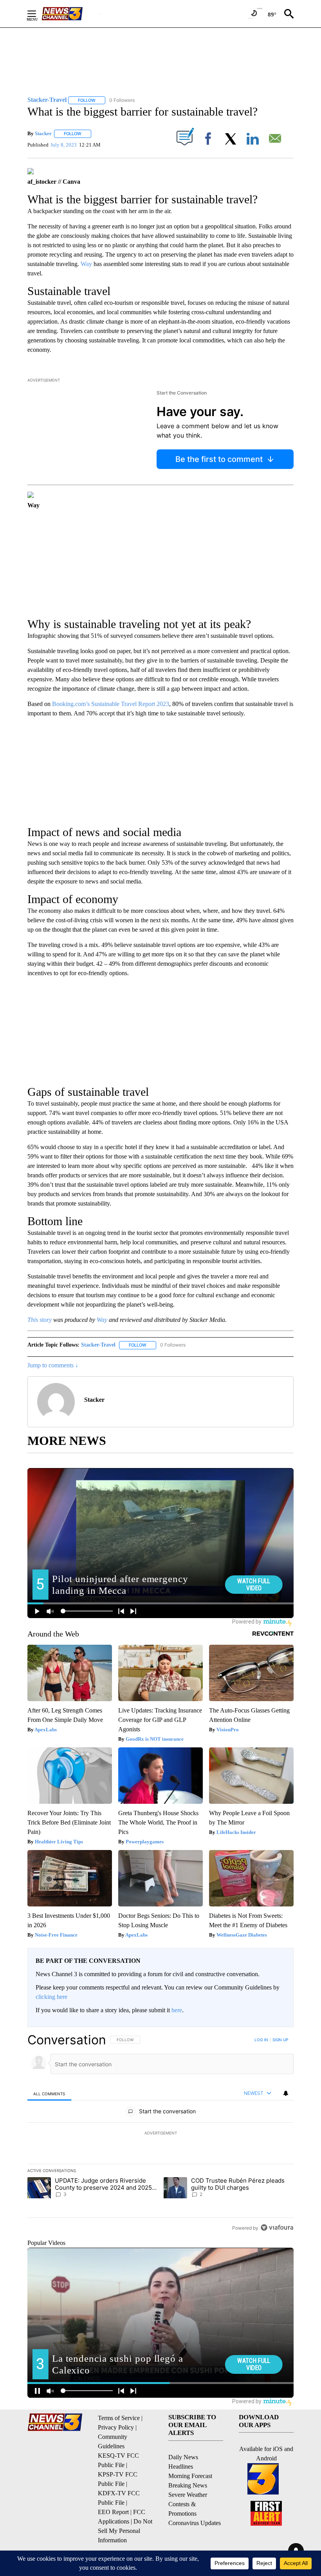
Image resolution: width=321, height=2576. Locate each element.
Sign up (280, 2040)
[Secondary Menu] (38, 14)
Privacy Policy (116, 2427)
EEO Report (113, 2512)
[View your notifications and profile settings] (286, 2093)
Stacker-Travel (98, 1345)
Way (86, 264)
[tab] (49, 2094)
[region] (160, 2134)
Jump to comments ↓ (53, 1365)
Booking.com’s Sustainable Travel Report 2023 (111, 704)
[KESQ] (71, 14)
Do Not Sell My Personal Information (125, 2531)
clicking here (51, 1997)
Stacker (43, 133)
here (177, 2010)
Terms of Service (119, 2418)
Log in (261, 2040)
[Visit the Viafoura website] (277, 2228)
